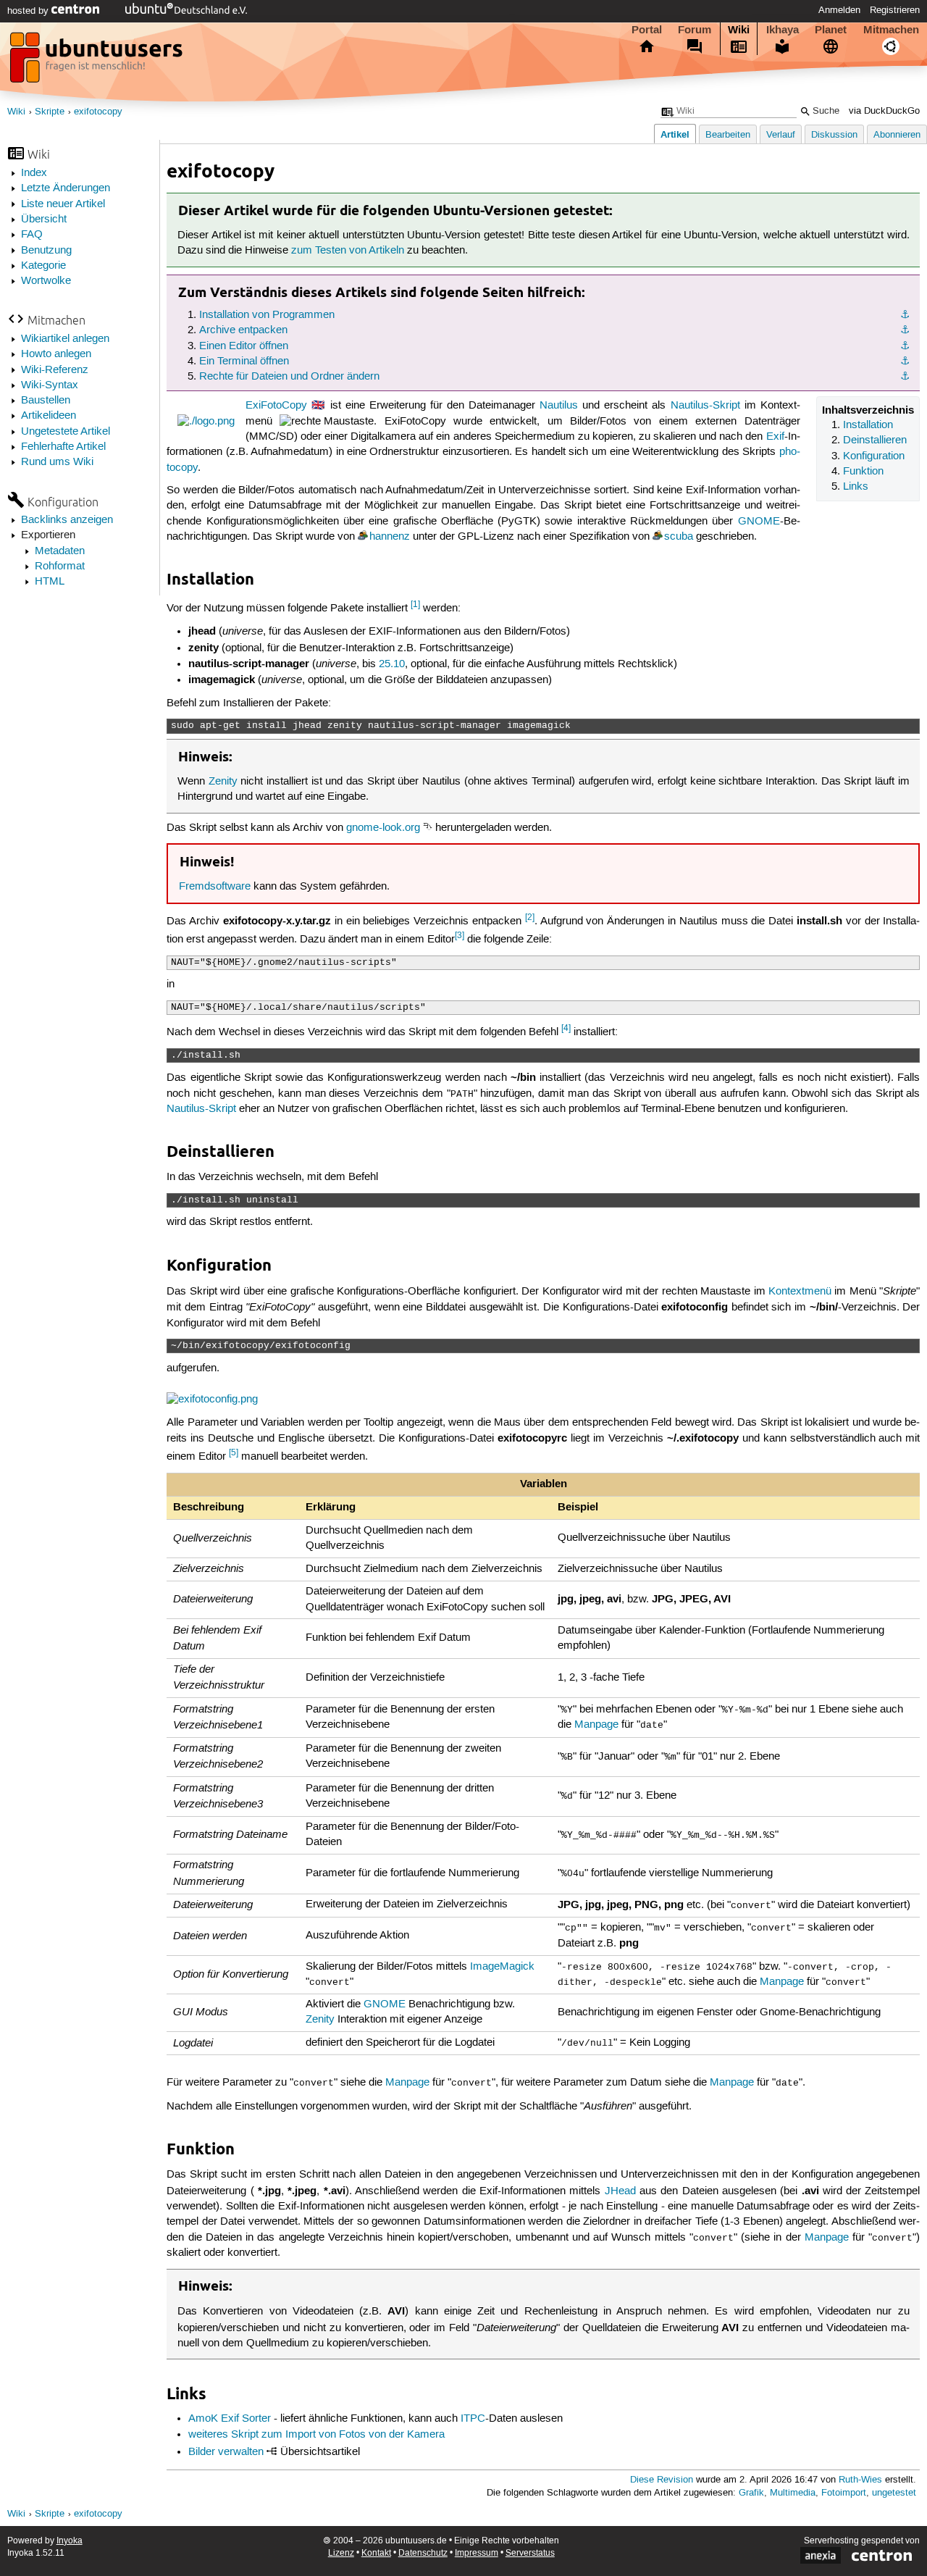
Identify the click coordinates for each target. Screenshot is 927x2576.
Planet (831, 30)
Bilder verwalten (226, 2452)
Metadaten (60, 551)
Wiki (739, 30)
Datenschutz (423, 2553)
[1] (415, 605)
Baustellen (46, 401)
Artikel (675, 134)
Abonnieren (897, 135)
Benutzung (46, 251)
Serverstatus (530, 2553)
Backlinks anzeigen (67, 520)
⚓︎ (905, 315)
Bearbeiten (728, 135)
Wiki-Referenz (55, 370)
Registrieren (895, 10)
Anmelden (839, 10)
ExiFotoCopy (276, 406)
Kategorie (43, 266)
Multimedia (793, 2493)
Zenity (223, 782)
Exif (775, 437)
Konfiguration (874, 456)
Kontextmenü (800, 1292)
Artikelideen (49, 416)
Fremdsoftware (215, 887)
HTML (50, 582)
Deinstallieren (875, 440)
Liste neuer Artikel (63, 204)
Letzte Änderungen (66, 188)
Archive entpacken (243, 330)
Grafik (751, 2493)
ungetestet (894, 2493)
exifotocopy (98, 112)
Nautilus (559, 406)
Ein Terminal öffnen (244, 361)
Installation (868, 425)
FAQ (32, 235)
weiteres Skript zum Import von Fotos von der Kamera (316, 2435)
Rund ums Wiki (57, 462)
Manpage (596, 1725)
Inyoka (70, 2541)
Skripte (50, 112)
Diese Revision (662, 2480)
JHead (620, 2191)
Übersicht (44, 219)
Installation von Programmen (267, 315)
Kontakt (376, 2553)
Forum (695, 30)
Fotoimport (844, 2493)
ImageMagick (502, 1967)
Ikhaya (783, 30)
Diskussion (834, 135)
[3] (460, 936)
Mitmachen (891, 30)
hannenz (390, 537)
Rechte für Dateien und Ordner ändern (289, 377)
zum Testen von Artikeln (348, 251)
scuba (679, 537)
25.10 (392, 664)
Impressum (477, 2553)
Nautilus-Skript (705, 406)
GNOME (759, 522)
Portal (647, 30)
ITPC (473, 2419)
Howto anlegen (56, 354)
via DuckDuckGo (884, 111)
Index (34, 173)
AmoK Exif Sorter (230, 2419)
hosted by (29, 11)
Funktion (863, 472)
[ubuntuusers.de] (98, 62)
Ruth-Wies (860, 2480)
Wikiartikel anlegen (65, 339)
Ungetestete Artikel (66, 432)
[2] (530, 917)
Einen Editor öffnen (244, 346)
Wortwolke (46, 281)
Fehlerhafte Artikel (63, 447)
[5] (234, 1453)
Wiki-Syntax (50, 385)
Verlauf (781, 135)
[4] (566, 1028)
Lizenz (341, 2553)
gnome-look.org (383, 828)
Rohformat (60, 566)
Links (856, 487)
